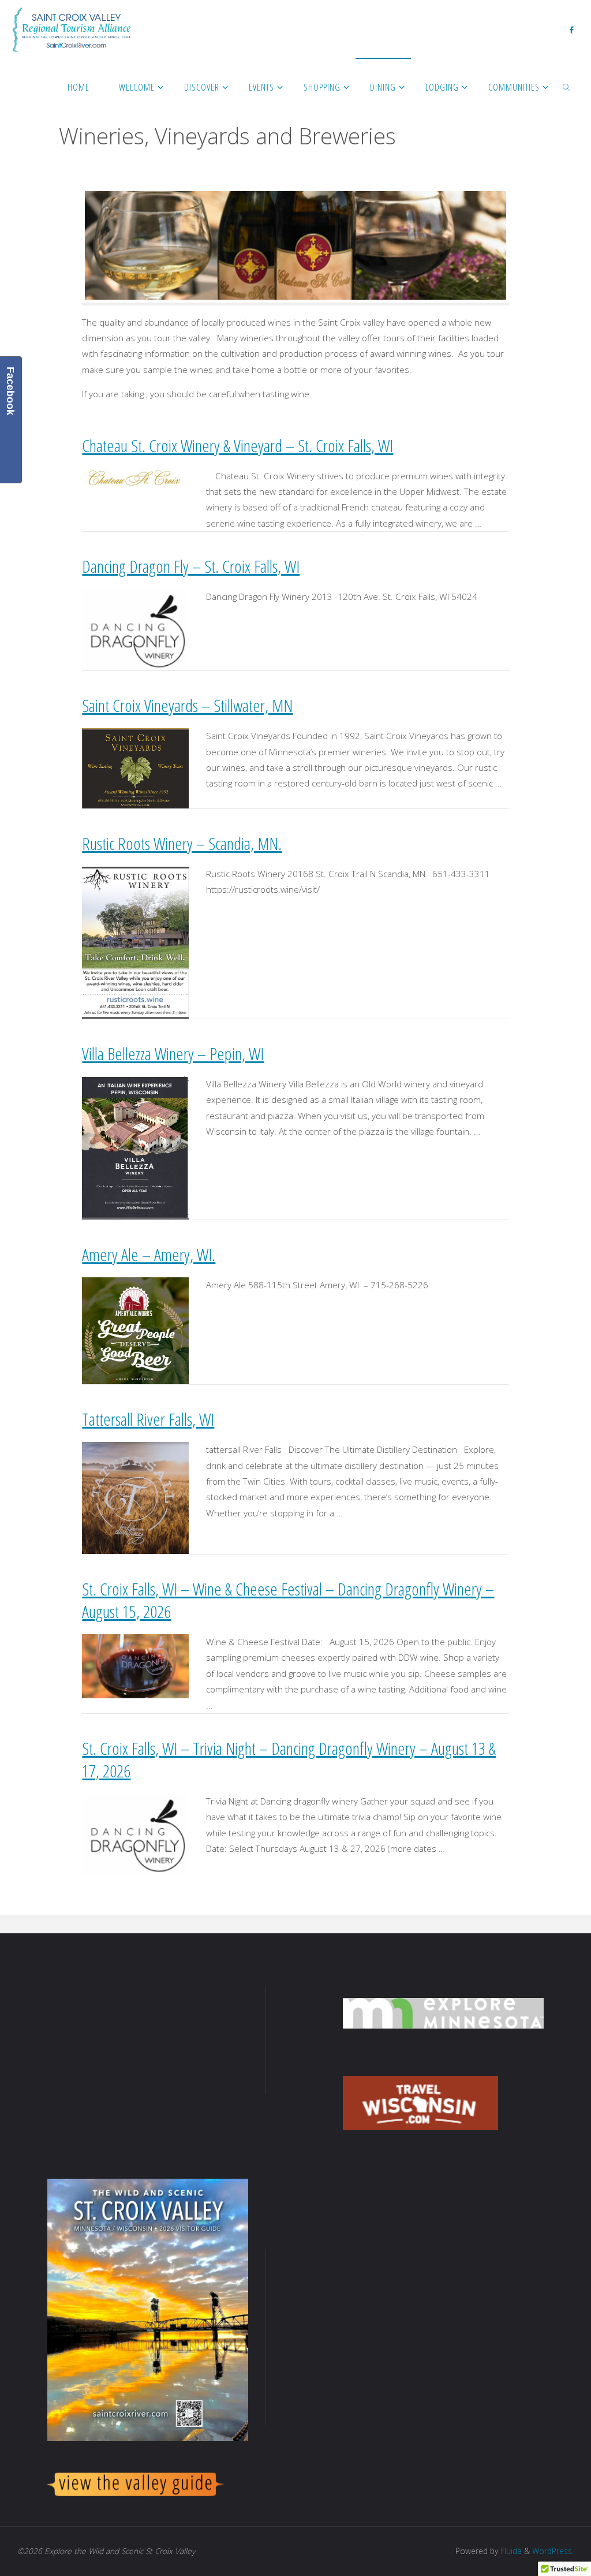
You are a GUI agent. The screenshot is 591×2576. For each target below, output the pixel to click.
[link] (567, 87)
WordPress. (553, 2551)
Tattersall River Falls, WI (148, 1419)
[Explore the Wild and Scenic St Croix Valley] (72, 29)
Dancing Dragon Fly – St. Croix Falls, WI (191, 566)
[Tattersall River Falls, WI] (135, 1497)
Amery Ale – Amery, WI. (149, 1255)
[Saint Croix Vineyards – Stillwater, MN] (135, 767)
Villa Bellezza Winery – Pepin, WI (173, 1054)
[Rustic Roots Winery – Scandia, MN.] (135, 941)
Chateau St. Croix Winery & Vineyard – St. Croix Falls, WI (237, 446)
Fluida (510, 2551)
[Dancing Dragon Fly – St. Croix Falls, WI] (135, 629)
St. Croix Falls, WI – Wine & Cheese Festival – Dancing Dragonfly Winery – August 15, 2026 (288, 1600)
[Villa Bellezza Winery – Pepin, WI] (135, 1147)
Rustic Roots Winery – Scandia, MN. (182, 843)
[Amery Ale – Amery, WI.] (135, 1330)
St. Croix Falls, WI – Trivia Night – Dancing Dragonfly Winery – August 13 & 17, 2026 (289, 1759)
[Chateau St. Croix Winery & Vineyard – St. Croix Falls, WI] (135, 478)
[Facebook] (571, 29)
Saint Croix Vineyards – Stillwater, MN (187, 705)
